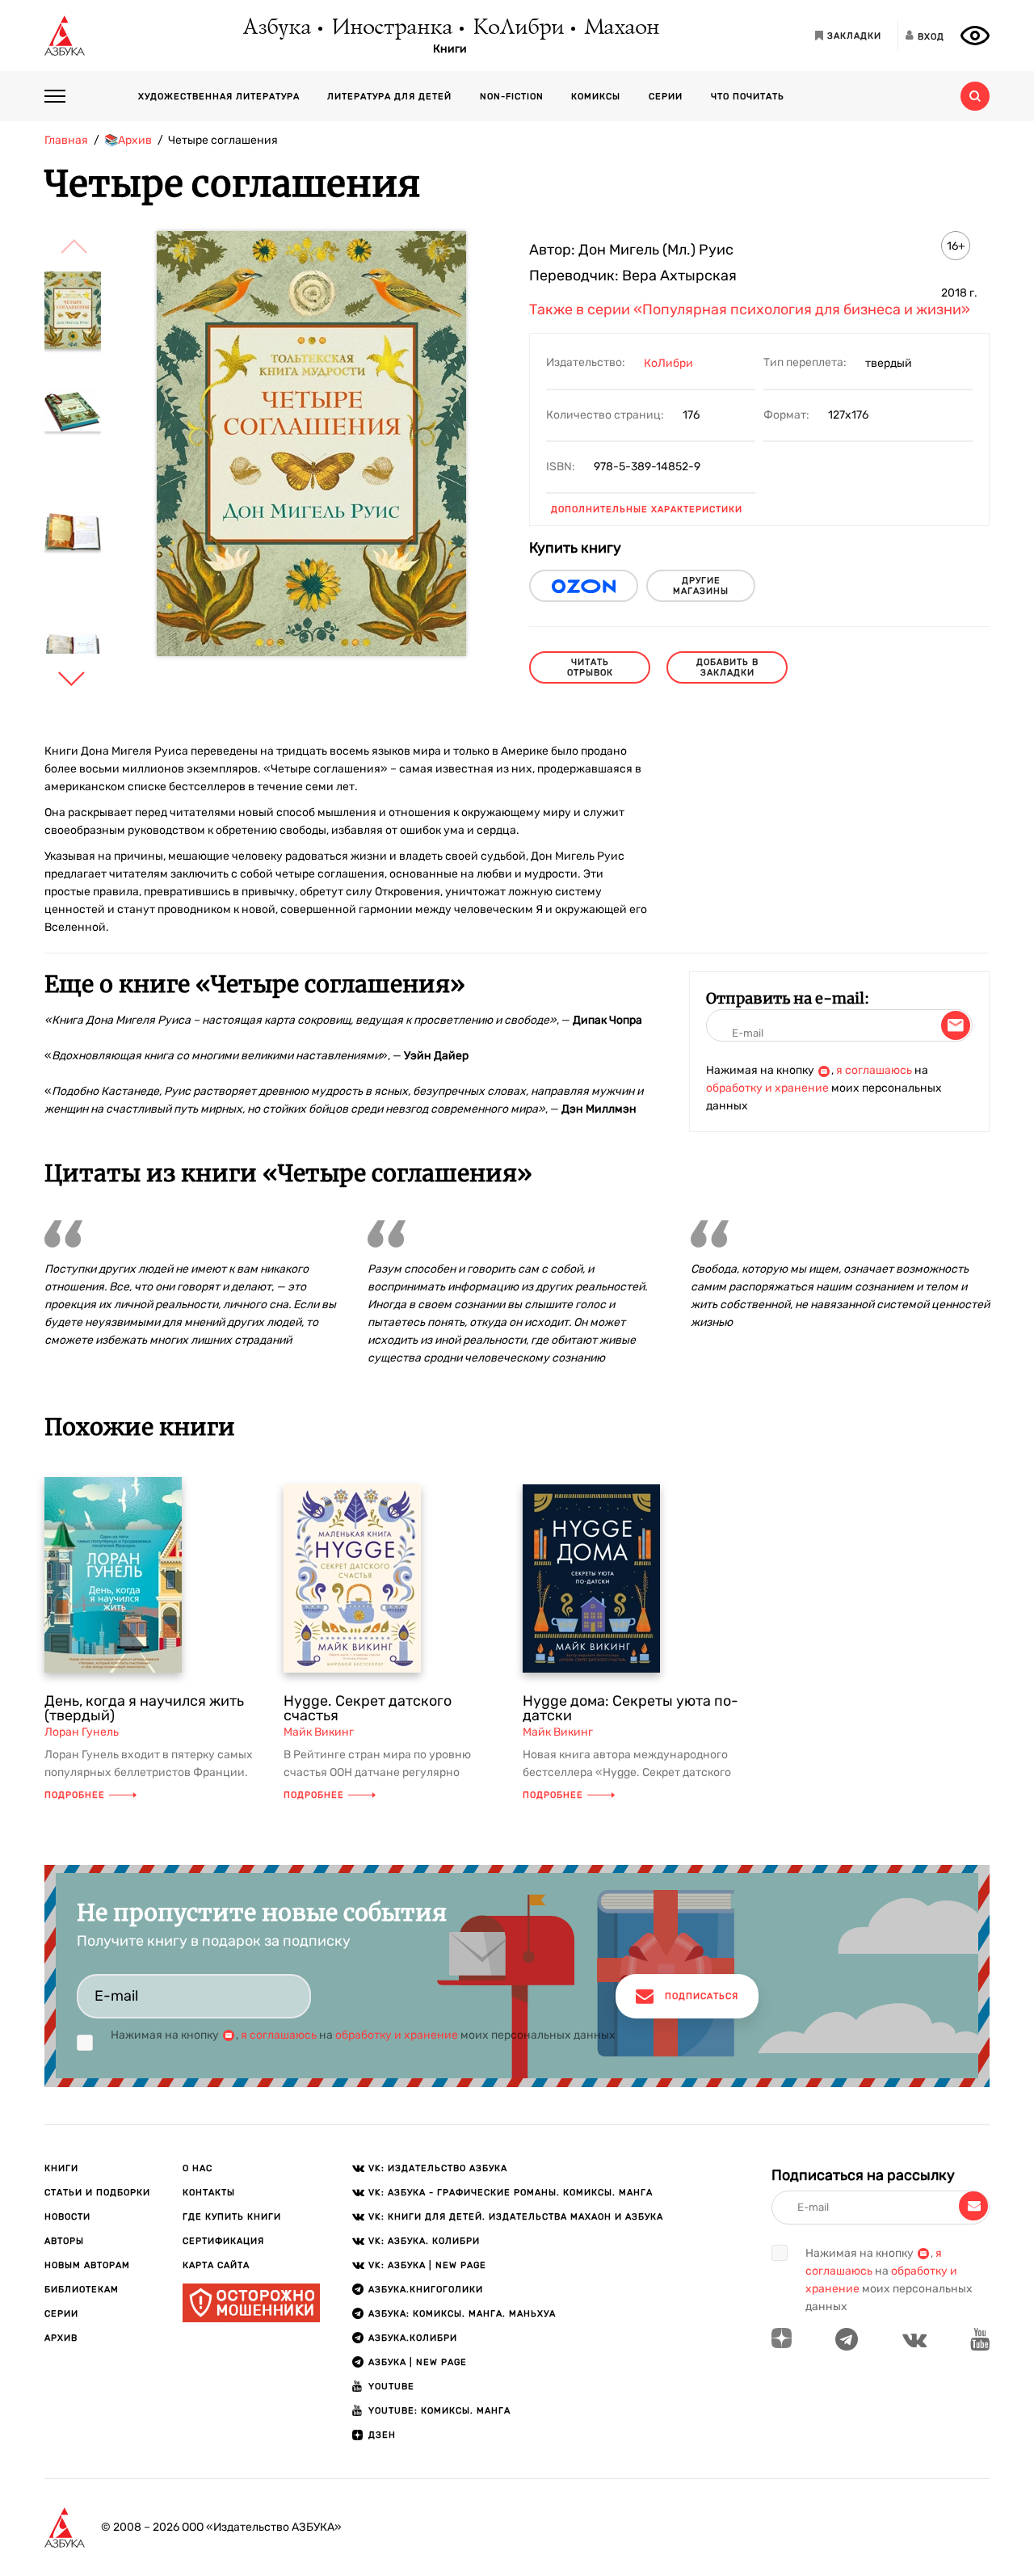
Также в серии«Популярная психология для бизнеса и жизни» (750, 309)
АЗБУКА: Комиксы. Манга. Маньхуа (462, 2314)
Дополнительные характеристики (647, 509)
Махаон (621, 28)
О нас (198, 2168)
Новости (67, 2217)
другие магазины (701, 586)
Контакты (209, 2193)
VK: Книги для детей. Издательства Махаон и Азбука (516, 2217)
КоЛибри (517, 28)
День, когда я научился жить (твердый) (144, 1708)
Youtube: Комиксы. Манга (439, 2411)
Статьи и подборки (97, 2193)
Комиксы (596, 97)
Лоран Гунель (82, 1732)
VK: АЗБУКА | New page (427, 2265)
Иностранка (391, 28)
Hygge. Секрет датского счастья (368, 1708)
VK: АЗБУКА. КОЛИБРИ (424, 2241)
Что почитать (748, 97)
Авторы (64, 2241)
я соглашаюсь (874, 1070)
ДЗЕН (382, 2435)
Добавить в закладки (727, 667)
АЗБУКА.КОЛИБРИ (413, 2338)
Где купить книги (232, 2217)
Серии (666, 97)
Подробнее (75, 1795)
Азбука (276, 28)
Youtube (391, 2387)
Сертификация (223, 2241)
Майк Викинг (319, 1732)
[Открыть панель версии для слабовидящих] (975, 36)
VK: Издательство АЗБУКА (438, 2168)
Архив (61, 2338)
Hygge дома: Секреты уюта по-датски (630, 1708)
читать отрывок (590, 667)
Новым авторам (87, 2265)
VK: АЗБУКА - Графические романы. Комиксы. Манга (511, 2193)
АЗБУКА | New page (418, 2362)
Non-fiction (512, 97)
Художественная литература (219, 97)
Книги (450, 49)
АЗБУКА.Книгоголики (426, 2290)
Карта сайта (216, 2265)
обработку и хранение (767, 1088)
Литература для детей (389, 97)
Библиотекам (82, 2290)
